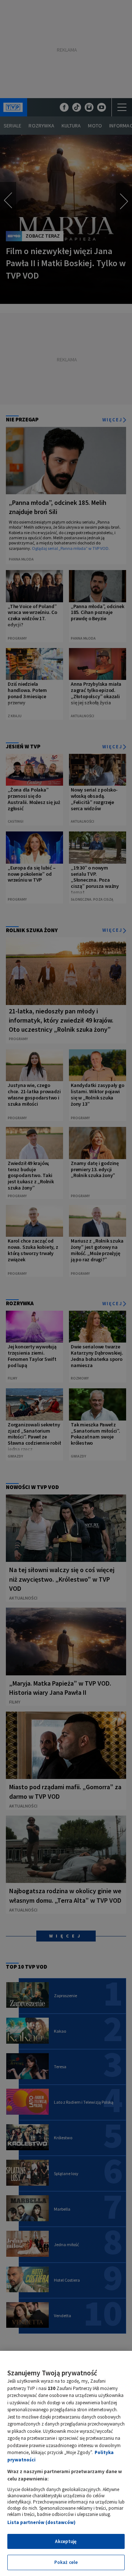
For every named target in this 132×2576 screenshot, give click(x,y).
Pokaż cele (66, 2562)
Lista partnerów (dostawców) (41, 2522)
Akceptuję (66, 2541)
